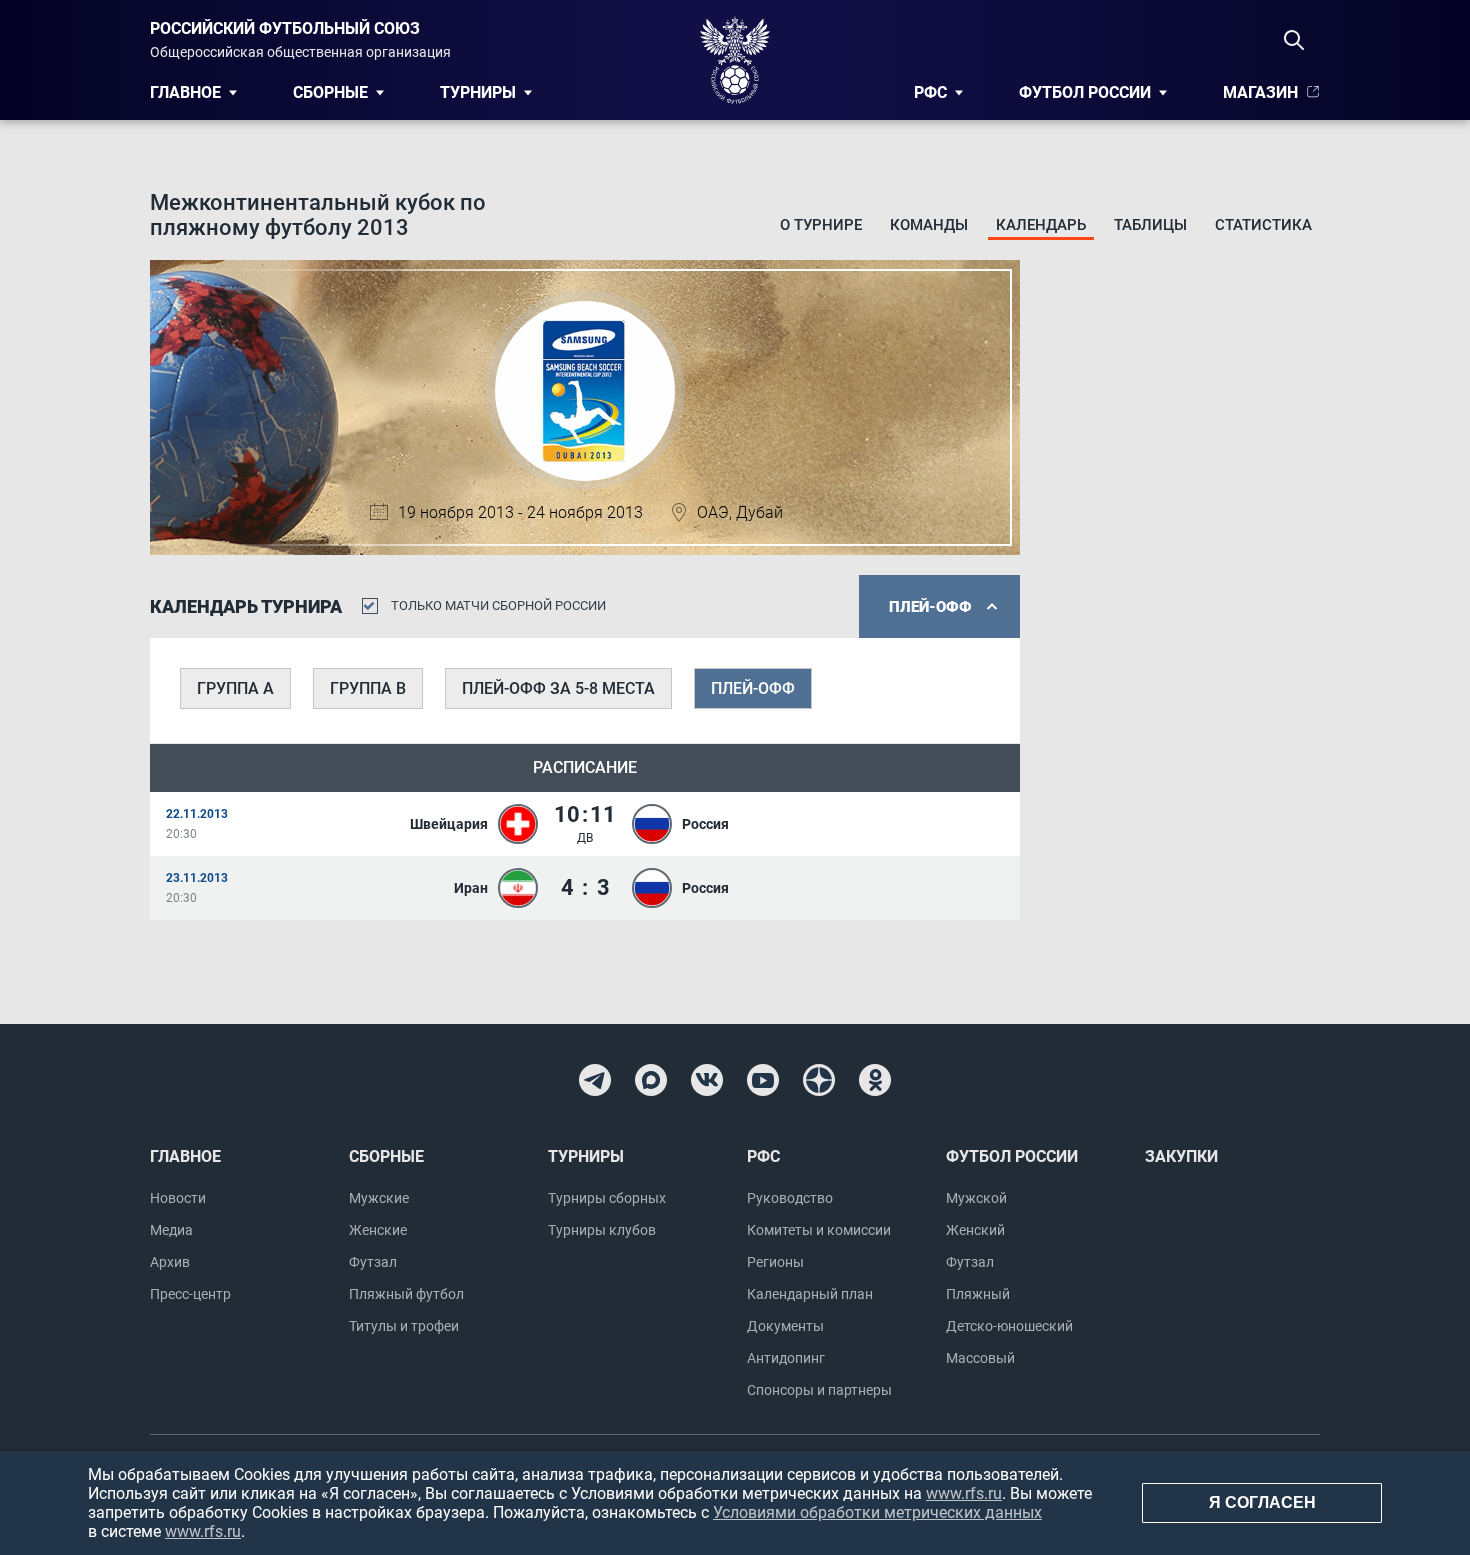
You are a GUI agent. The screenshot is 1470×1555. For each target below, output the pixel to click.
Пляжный (978, 1294)
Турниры (478, 92)
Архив (170, 1262)
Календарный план (810, 1294)
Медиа (171, 1230)
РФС (930, 92)
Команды (929, 225)
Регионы (775, 1262)
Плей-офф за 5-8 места (558, 688)
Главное (185, 92)
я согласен (1262, 1502)
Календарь (1041, 225)
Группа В (368, 688)
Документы (785, 1326)
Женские (378, 1230)
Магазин (1260, 92)
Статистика (1263, 225)
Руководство (790, 1198)
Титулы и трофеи (404, 1326)
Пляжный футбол (406, 1294)
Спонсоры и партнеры (819, 1390)
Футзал (373, 1262)
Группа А (235, 688)
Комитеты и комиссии (819, 1230)
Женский (975, 1230)
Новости (178, 1198)
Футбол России (1085, 92)
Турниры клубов (602, 1230)
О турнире (821, 225)
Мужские (379, 1198)
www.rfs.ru (964, 1493)
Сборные (330, 92)
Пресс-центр (190, 1294)
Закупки (1181, 1156)
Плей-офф (753, 688)
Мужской (976, 1198)
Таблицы (1150, 225)
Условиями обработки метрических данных (877, 1512)
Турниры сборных (607, 1198)
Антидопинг (786, 1358)
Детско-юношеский (1009, 1326)
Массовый (980, 1358)
